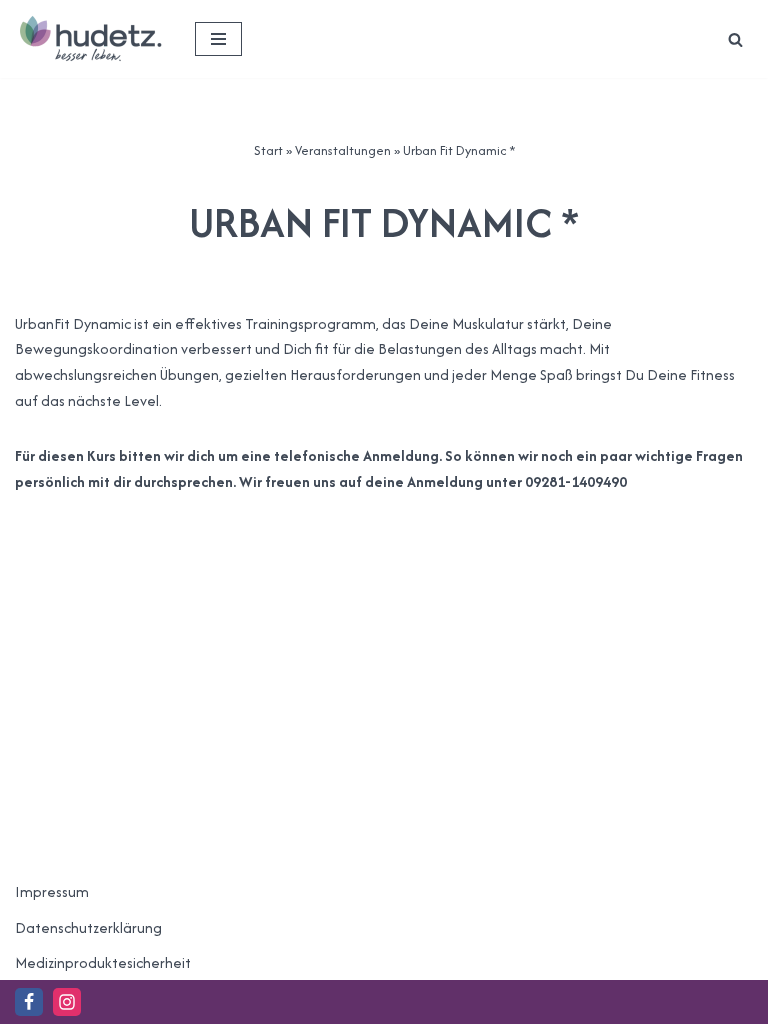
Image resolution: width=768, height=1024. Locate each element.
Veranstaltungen (343, 150)
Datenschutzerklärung (88, 927)
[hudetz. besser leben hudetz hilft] (90, 39)
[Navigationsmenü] (218, 39)
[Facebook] (29, 1002)
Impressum (52, 891)
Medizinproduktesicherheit (103, 962)
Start (268, 150)
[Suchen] (735, 39)
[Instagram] (67, 1002)
